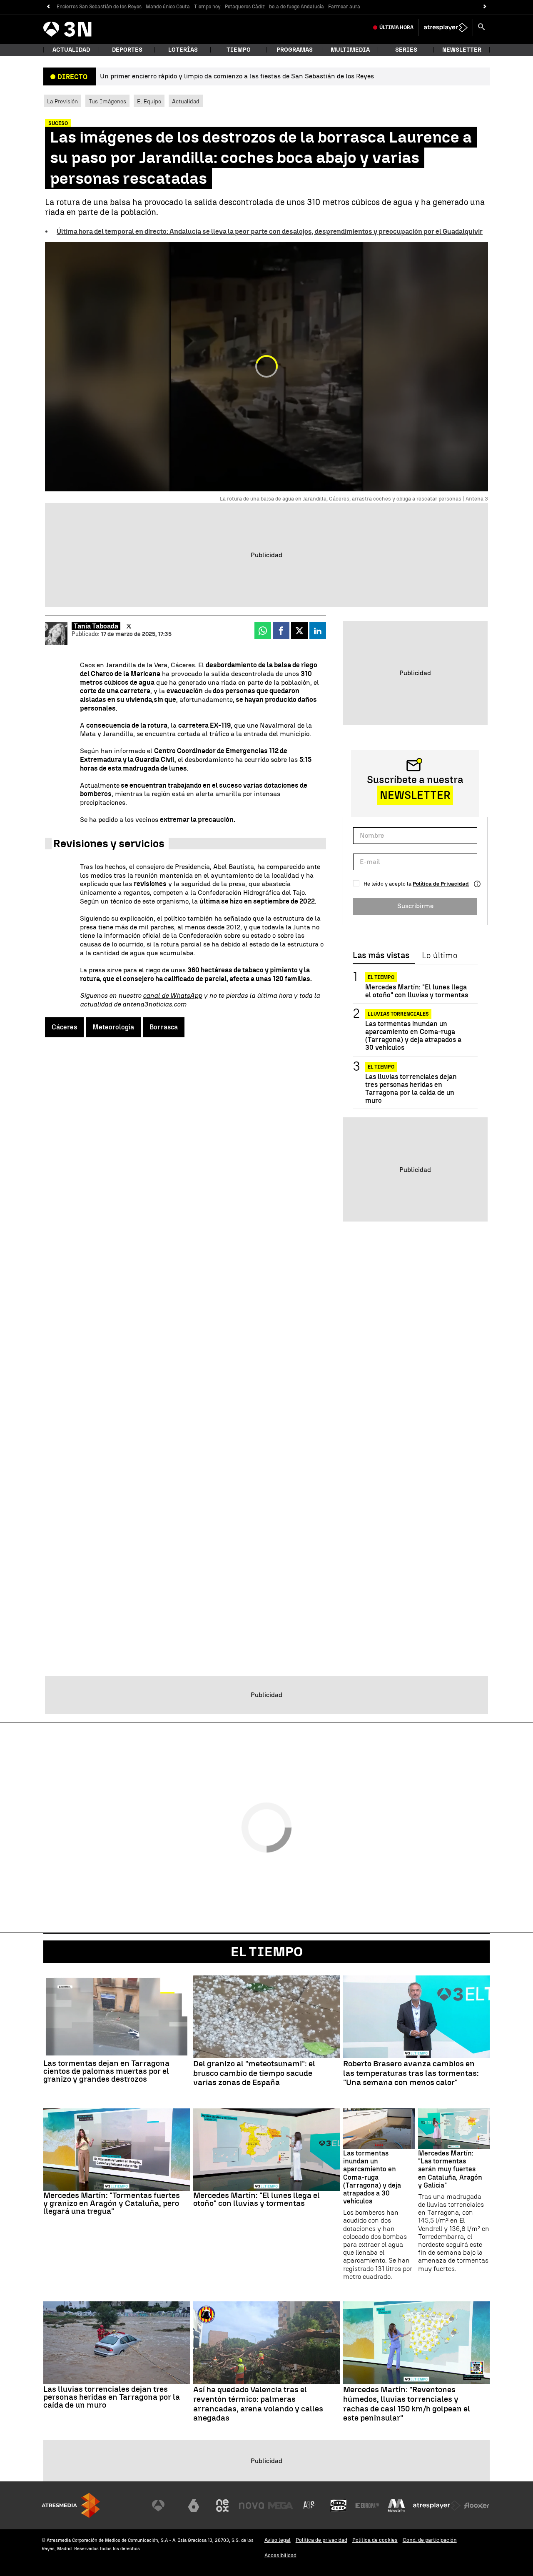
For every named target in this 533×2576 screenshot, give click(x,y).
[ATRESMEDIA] (71, 2505)
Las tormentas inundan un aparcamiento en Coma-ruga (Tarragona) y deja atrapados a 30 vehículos (413, 1036)
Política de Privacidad (441, 884)
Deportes (127, 50)
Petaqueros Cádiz (245, 7)
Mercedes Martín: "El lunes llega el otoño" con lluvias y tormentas (417, 991)
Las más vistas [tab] (381, 956)
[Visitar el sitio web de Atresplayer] (437, 2506)
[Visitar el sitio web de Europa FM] (367, 2506)
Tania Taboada (96, 626)
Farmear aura (344, 7)
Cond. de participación (430, 2540)
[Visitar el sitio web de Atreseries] (309, 2506)
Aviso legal (278, 2540)
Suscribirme (415, 906)
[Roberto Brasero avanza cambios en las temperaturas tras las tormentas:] (416, 2017)
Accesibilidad (280, 2555)
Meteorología (113, 1027)
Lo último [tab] (440, 956)
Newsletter (462, 50)
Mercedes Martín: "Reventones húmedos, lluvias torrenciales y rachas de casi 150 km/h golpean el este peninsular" (407, 2404)
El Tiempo (267, 1952)
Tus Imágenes (107, 101)
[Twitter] (129, 626)
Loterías (183, 50)
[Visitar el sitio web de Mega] (281, 2506)
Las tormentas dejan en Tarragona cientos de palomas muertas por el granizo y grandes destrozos (106, 2071)
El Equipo (149, 101)
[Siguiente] (485, 7)
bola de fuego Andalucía (296, 7)
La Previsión (62, 101)
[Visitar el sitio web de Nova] (252, 2506)
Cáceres (64, 1027)
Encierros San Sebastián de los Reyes (99, 7)
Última (396, 28)
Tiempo (239, 50)
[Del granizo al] (266, 2017)
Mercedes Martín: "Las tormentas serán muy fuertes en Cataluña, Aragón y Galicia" (450, 2169)
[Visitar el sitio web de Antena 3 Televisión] (164, 2506)
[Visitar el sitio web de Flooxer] (477, 2506)
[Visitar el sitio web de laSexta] (194, 2506)
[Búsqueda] (481, 28)
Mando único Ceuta (168, 7)
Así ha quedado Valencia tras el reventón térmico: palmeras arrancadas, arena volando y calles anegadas (258, 2404)
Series (406, 50)
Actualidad (186, 101)
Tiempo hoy (207, 7)
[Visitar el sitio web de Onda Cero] (339, 2506)
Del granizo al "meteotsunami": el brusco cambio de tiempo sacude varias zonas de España (254, 2073)
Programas (295, 50)
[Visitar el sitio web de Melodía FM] (396, 2506)
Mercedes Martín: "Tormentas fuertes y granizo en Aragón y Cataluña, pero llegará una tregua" (112, 2203)
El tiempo (381, 977)
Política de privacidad (321, 2540)
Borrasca (164, 1027)
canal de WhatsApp (172, 995)
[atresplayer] (446, 28)
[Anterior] (48, 7)
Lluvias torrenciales (398, 1014)
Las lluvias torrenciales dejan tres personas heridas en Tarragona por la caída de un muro (411, 1089)
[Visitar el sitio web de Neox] (222, 2506)
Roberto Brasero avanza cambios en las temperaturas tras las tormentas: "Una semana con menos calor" (411, 2073)
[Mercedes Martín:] (117, 2150)
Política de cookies (375, 2540)
